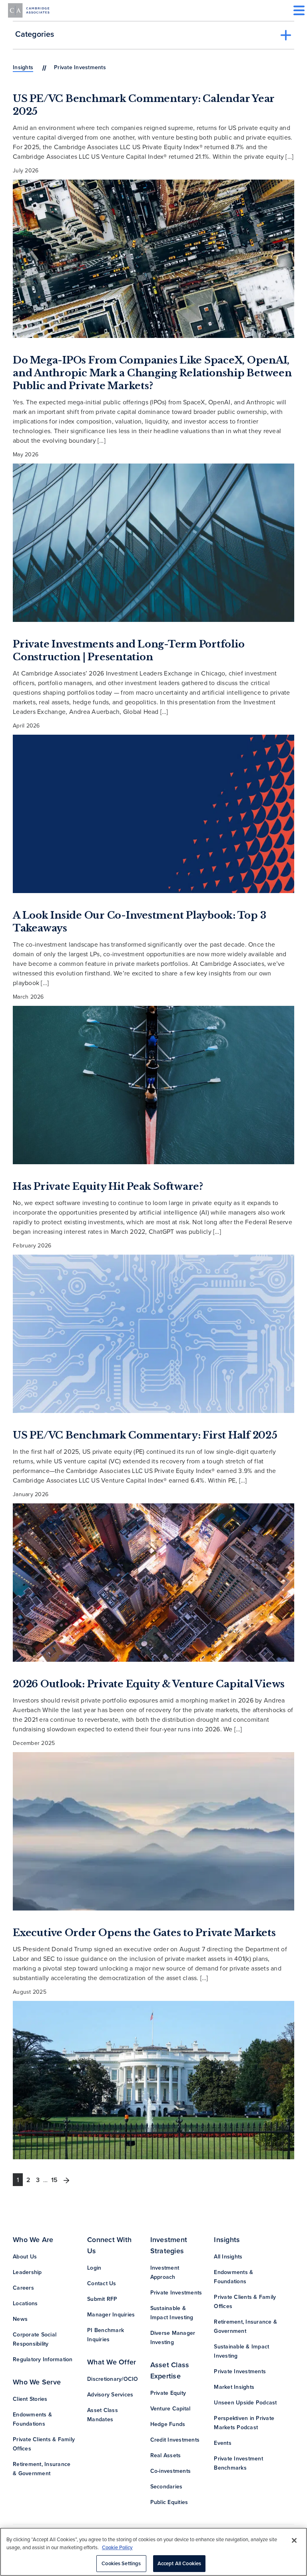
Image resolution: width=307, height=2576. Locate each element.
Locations (25, 2303)
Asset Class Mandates (103, 2415)
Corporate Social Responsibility (35, 2339)
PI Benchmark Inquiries (106, 2335)
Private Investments (176, 2292)
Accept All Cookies (179, 2563)
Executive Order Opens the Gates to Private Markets (144, 1933)
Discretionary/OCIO (113, 2379)
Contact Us (102, 2283)
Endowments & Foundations (32, 2419)
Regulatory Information (43, 2359)
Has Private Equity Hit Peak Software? (108, 1186)
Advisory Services (110, 2394)
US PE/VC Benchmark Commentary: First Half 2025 (145, 1435)
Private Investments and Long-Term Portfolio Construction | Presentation (129, 650)
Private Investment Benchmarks (238, 2463)
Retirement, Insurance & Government (42, 2469)
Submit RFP (102, 2299)
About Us (25, 2256)
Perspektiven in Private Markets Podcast (244, 2423)
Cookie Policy (117, 2547)
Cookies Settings (121, 2563)
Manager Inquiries (111, 2314)
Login (94, 2268)
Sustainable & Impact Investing (172, 2313)
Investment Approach (165, 2272)
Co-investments (171, 2471)
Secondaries (166, 2486)
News (20, 2319)
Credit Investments (175, 2440)
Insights (23, 67)
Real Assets (166, 2455)
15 (54, 2180)
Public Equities (169, 2502)
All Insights (228, 2256)
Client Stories (30, 2399)
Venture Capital (170, 2408)
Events (223, 2443)
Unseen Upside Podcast (245, 2402)
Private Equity (168, 2393)
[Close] (294, 2540)
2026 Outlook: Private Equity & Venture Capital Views (149, 1684)
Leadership (27, 2272)
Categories (35, 34)
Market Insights (234, 2387)
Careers (23, 2288)
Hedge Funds (168, 2424)
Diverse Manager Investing (173, 2337)
